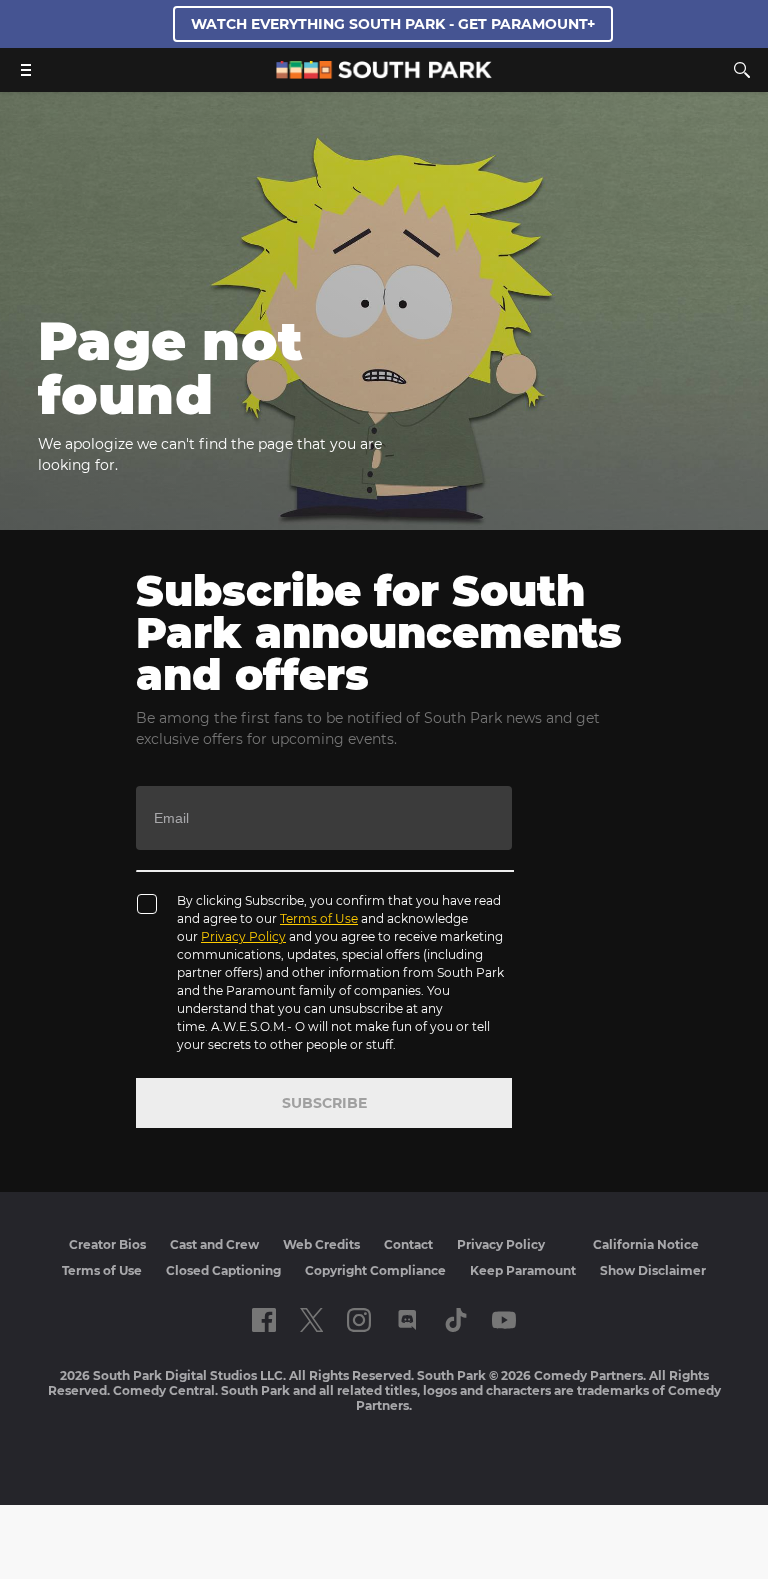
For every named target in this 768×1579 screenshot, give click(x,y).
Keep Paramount (523, 1270)
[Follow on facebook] (264, 1320)
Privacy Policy (243, 936)
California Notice (646, 1244)
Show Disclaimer (653, 1270)
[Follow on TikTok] (456, 1320)
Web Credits (321, 1244)
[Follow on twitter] (311, 1320)
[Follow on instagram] (359, 1320)
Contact (408, 1244)
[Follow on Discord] (407, 1320)
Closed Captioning (223, 1270)
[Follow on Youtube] (504, 1320)
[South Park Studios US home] (384, 73)
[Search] (742, 70)
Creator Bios (107, 1244)
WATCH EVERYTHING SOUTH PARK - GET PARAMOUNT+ (393, 24)
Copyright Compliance (375, 1270)
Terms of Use (319, 918)
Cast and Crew (214, 1244)
